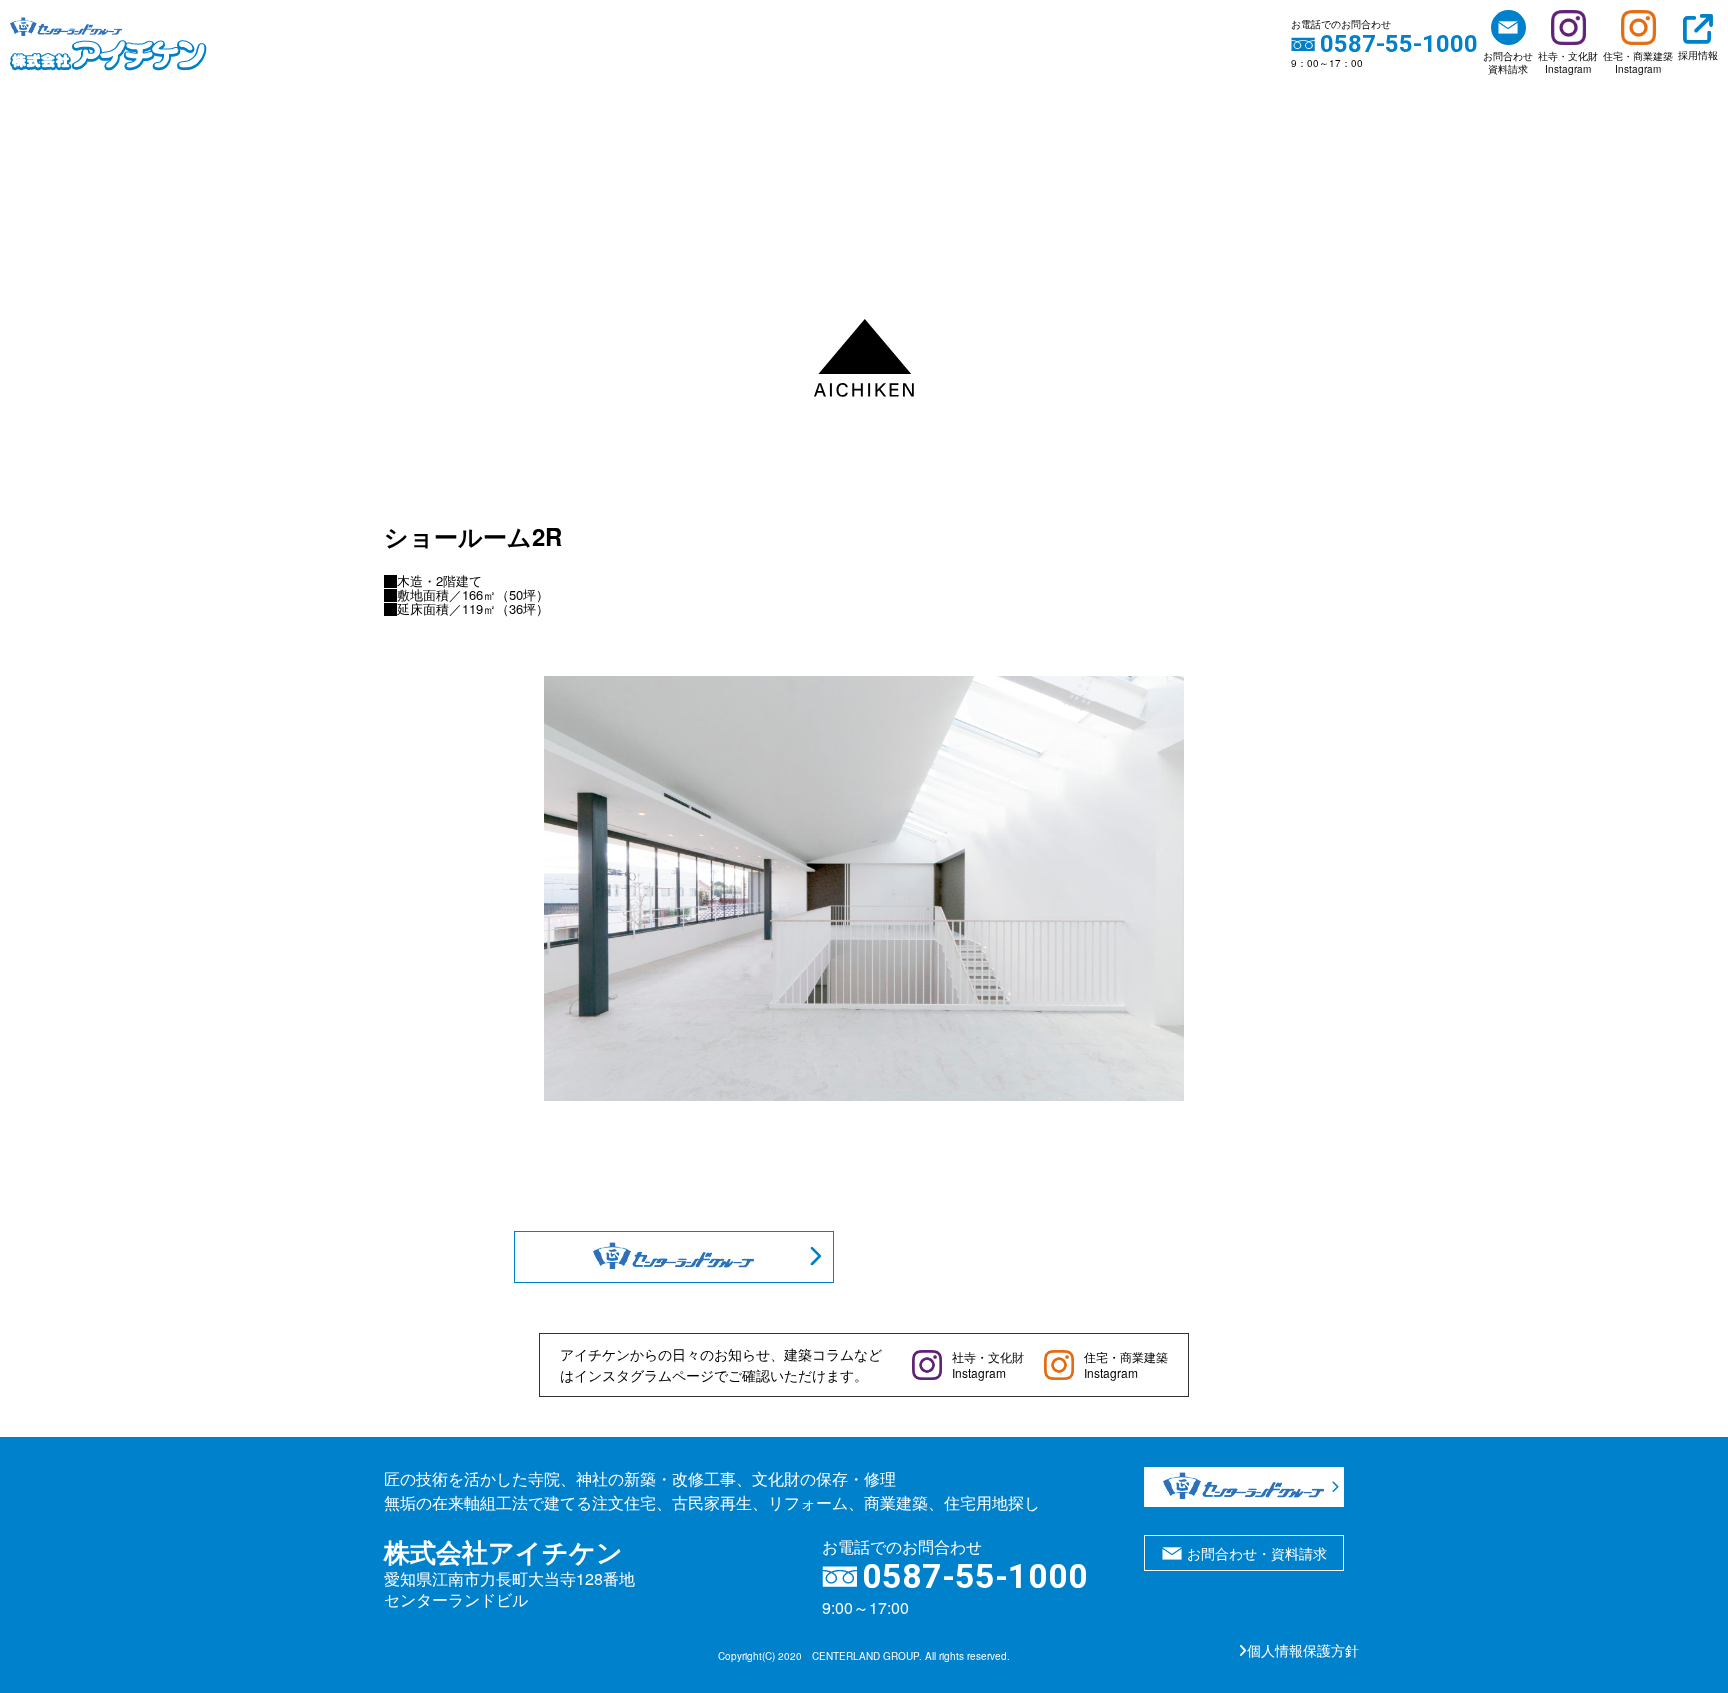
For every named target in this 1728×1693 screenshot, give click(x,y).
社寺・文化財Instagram (1568, 62)
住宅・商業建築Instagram (1638, 62)
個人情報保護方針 (1303, 1650)
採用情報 (1698, 55)
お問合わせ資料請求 (1508, 62)
